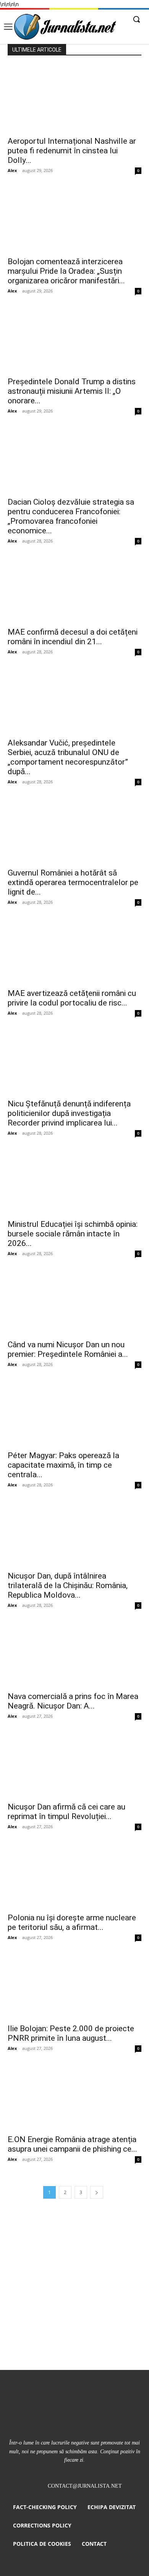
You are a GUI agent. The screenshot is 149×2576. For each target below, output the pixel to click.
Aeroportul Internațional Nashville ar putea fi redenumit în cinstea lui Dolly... (72, 151)
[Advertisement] (74, 2292)
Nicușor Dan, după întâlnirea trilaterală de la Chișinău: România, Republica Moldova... (68, 1585)
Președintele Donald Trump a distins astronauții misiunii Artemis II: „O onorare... (72, 391)
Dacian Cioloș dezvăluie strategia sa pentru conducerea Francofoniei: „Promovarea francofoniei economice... (71, 516)
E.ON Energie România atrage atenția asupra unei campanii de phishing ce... (72, 2144)
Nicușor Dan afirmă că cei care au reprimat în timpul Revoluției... (66, 1812)
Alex (12, 170)
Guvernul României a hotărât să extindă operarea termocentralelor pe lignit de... (73, 882)
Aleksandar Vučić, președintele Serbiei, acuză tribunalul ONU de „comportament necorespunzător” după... (68, 757)
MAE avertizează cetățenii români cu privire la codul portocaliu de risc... (72, 998)
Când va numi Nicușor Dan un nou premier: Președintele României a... (68, 1349)
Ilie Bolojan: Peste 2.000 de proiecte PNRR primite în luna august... (71, 2033)
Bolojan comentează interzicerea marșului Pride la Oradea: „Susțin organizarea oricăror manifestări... (66, 271)
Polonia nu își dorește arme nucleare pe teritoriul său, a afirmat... (72, 1922)
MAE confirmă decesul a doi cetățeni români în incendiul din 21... (73, 637)
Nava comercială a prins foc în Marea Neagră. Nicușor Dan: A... (73, 1701)
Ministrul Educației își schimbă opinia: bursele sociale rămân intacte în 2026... (73, 1234)
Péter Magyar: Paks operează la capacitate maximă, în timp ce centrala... (63, 1465)
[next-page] (97, 2192)
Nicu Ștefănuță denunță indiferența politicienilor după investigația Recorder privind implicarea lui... (69, 1113)
